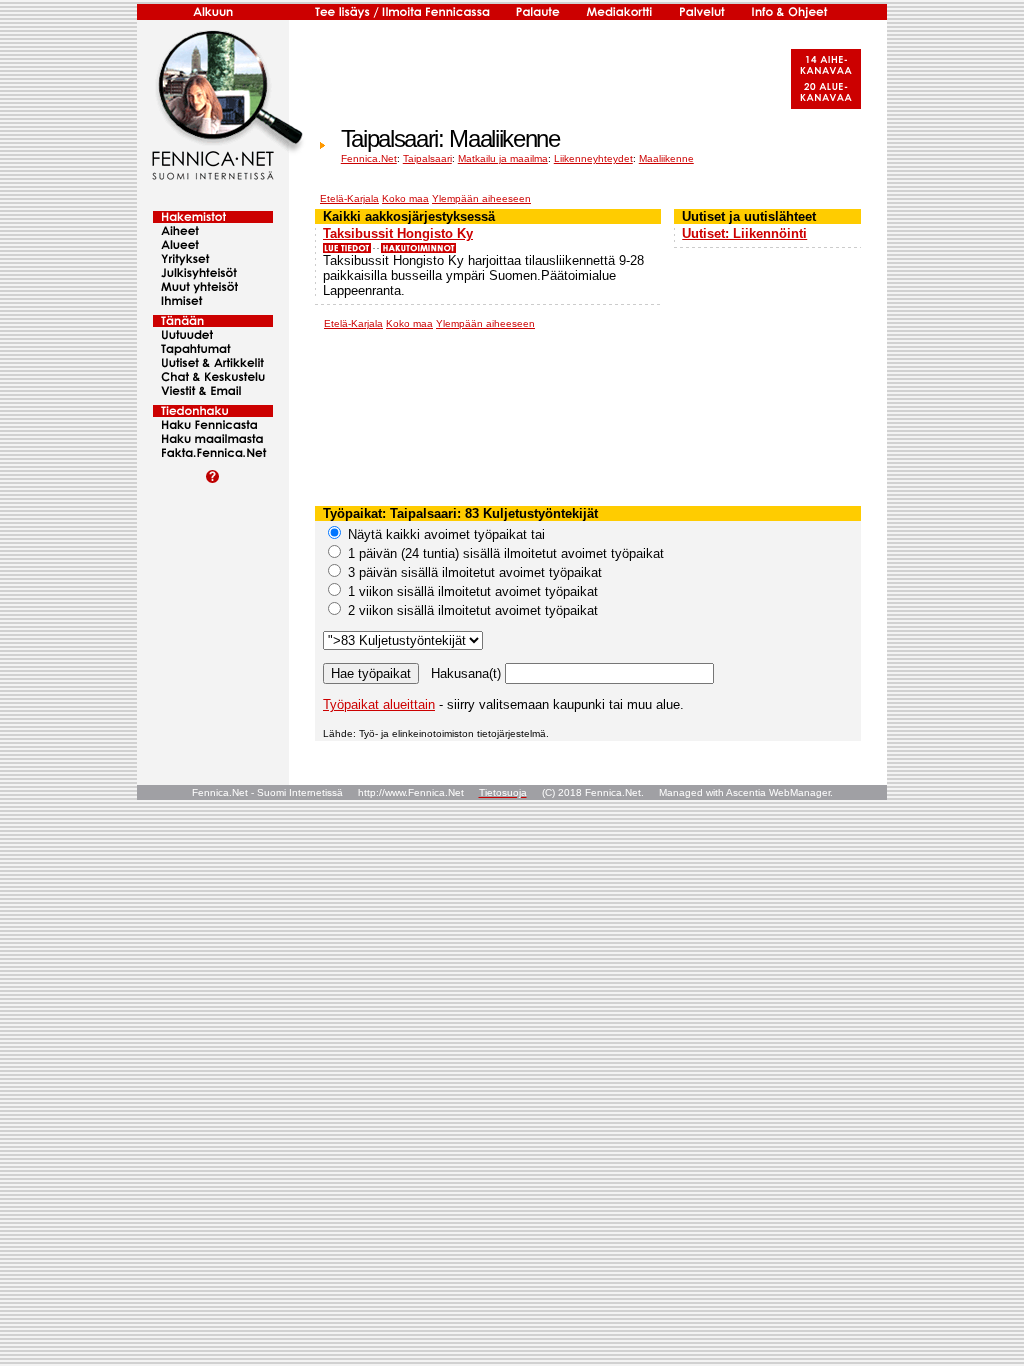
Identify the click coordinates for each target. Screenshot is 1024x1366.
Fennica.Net (369, 158)
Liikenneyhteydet (593, 158)
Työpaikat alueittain (379, 704)
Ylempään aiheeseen (481, 198)
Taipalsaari (427, 158)
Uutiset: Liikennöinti (744, 233)
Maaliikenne (666, 158)
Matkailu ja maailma (503, 158)
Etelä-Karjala (349, 198)
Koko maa (405, 198)
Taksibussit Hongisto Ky (398, 233)
